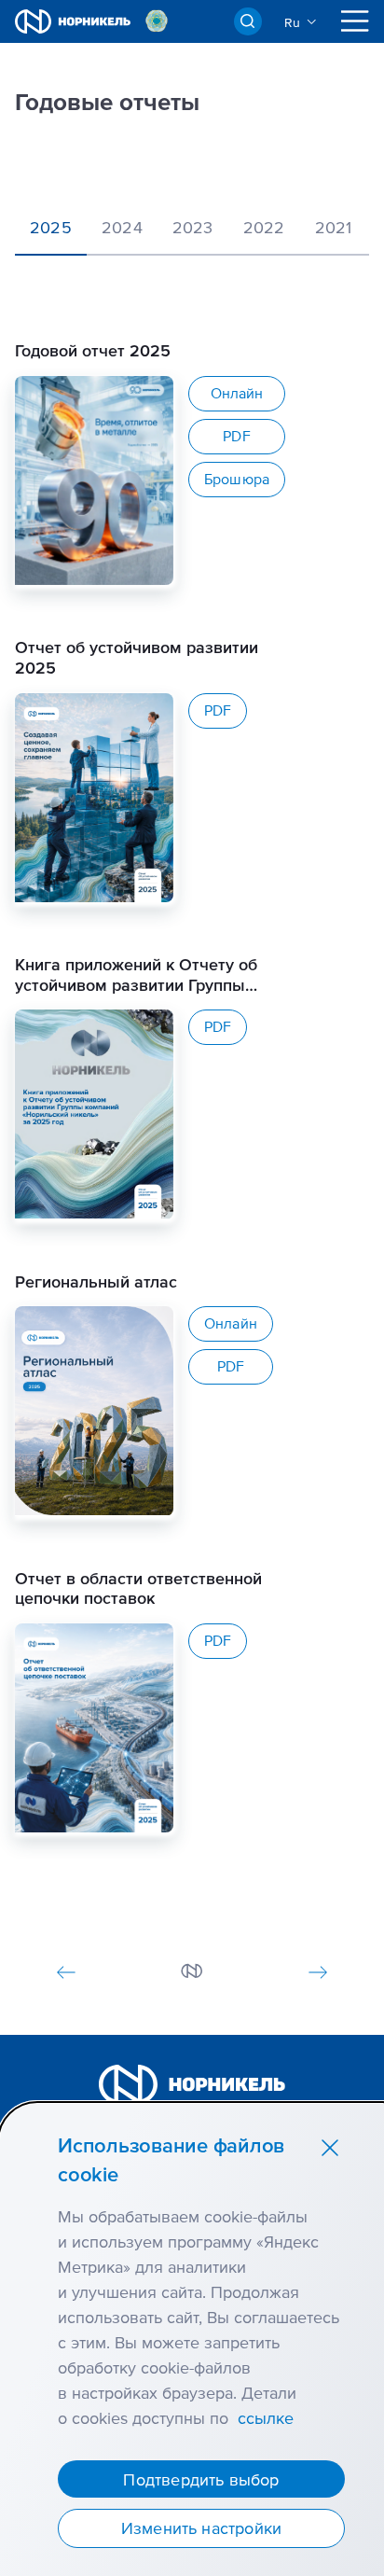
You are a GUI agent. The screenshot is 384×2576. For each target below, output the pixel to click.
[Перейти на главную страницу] (73, 21)
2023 (193, 227)
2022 (264, 227)
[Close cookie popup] (330, 2147)
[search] (248, 21)
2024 (122, 227)
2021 (334, 227)
